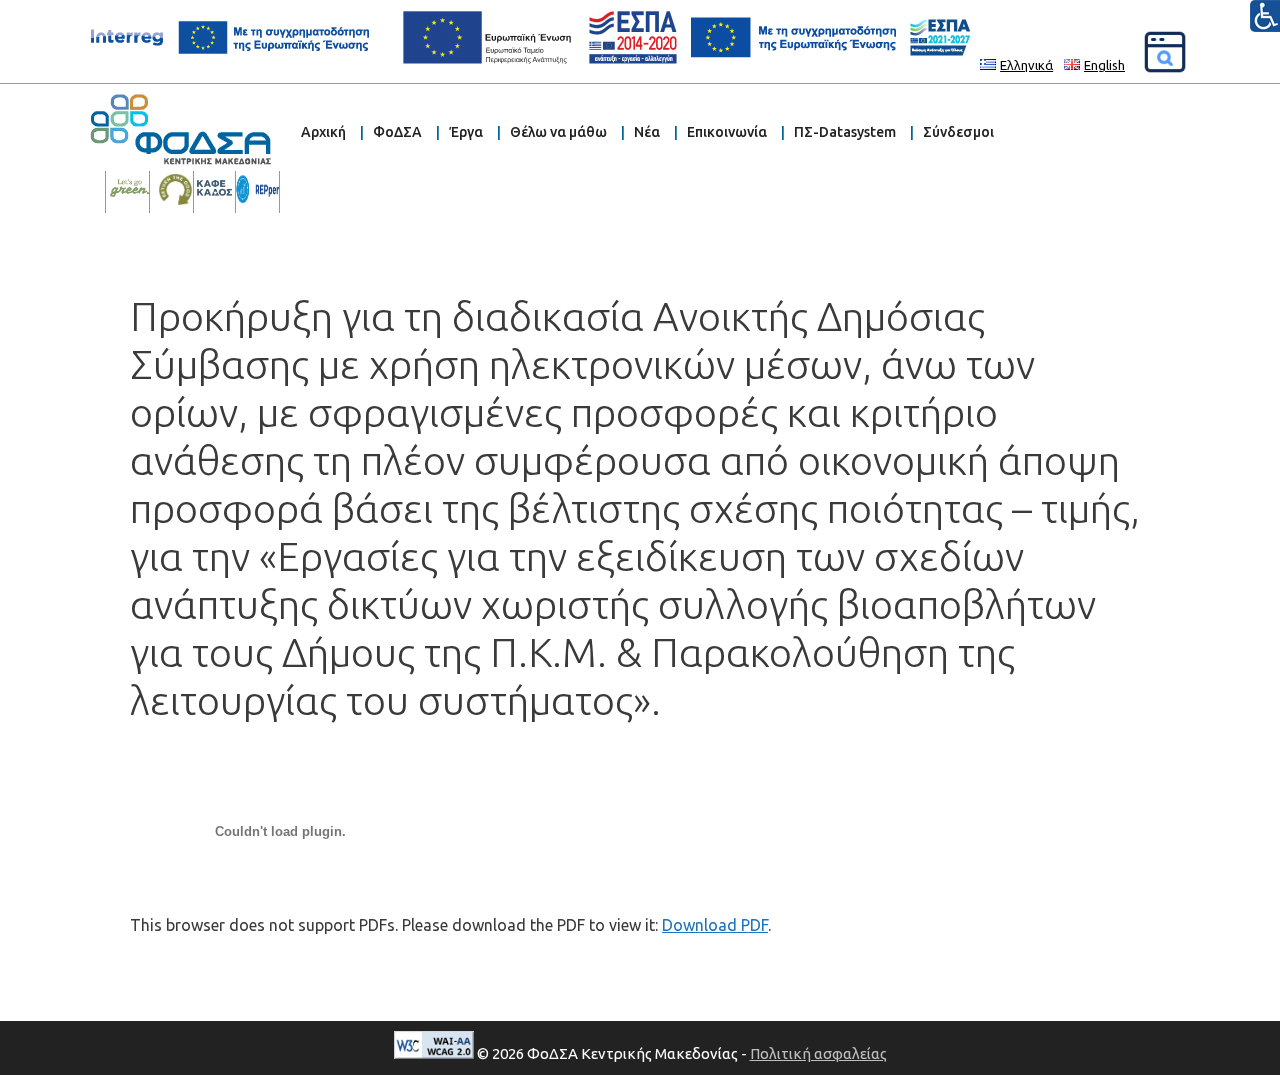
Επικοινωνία (727, 132)
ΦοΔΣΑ (397, 132)
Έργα (466, 132)
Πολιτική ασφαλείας (818, 1053)
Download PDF (715, 925)
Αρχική (323, 132)
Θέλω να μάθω (558, 132)
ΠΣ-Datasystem (845, 132)
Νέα (647, 132)
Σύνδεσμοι (958, 132)
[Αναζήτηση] (1165, 52)
